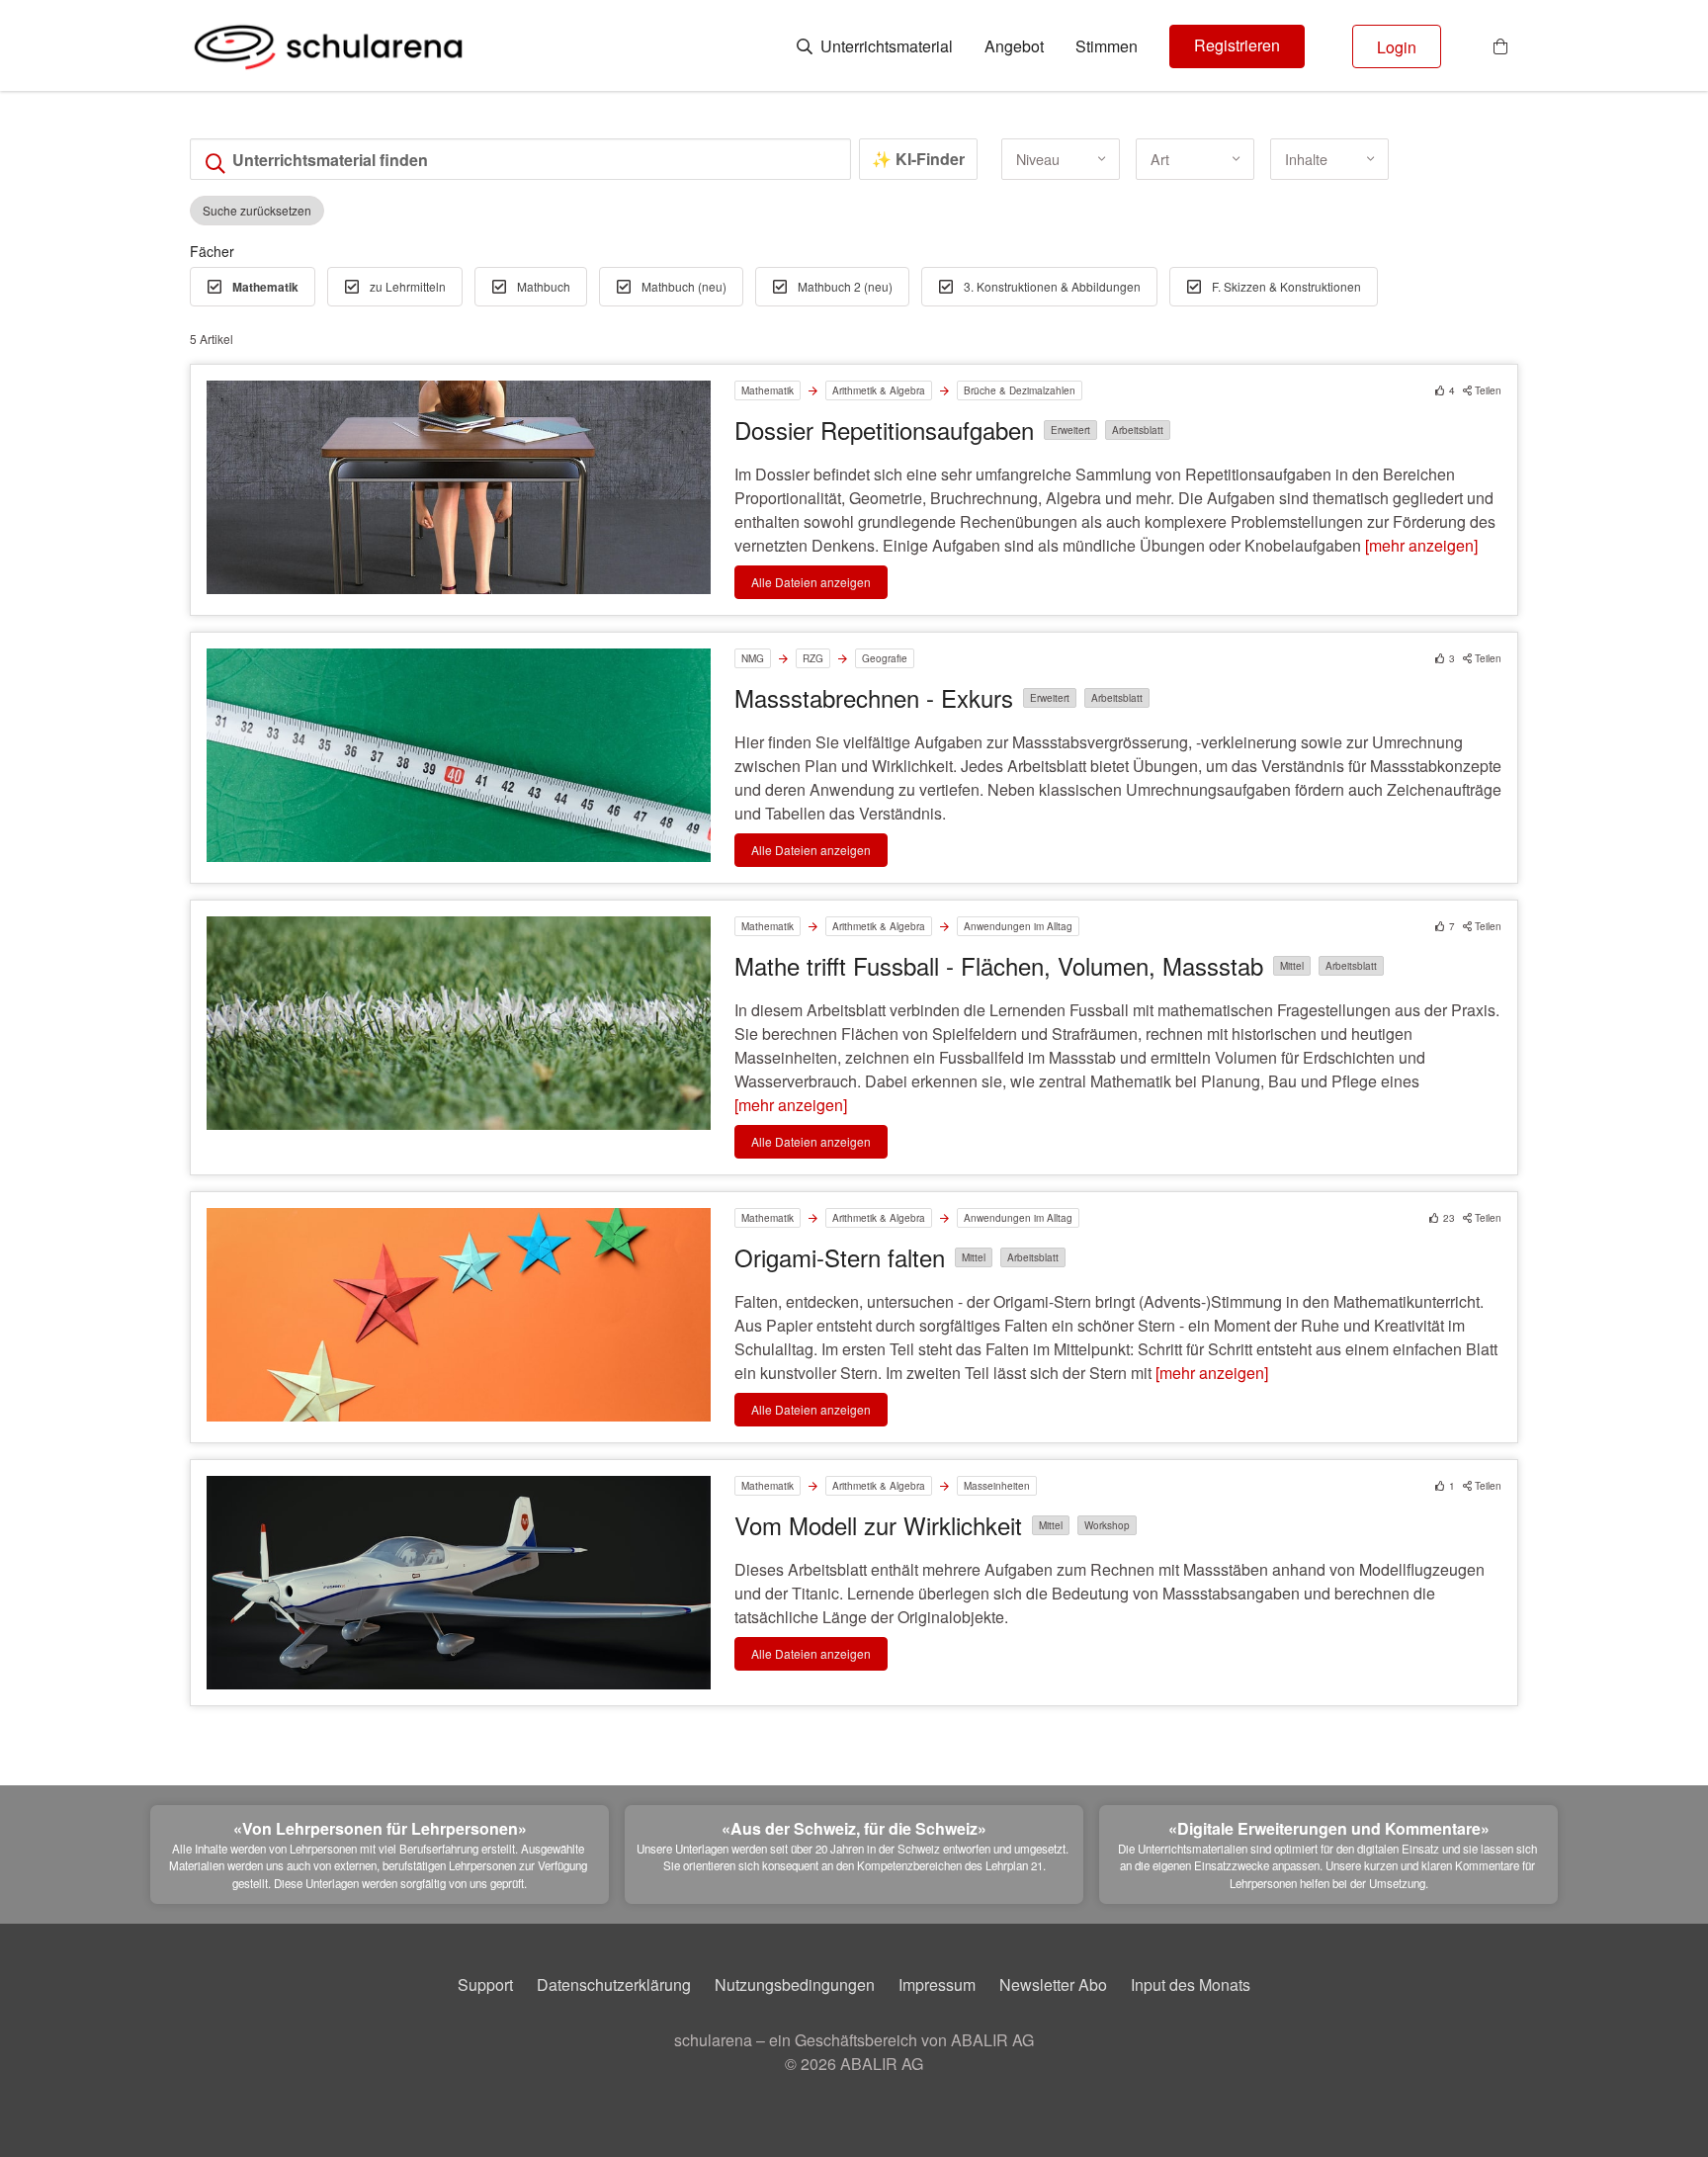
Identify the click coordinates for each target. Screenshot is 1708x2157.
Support (485, 1984)
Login (1397, 47)
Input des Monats (1191, 1984)
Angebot (1014, 46)
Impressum (937, 1984)
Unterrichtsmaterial (885, 46)
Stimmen (1107, 46)
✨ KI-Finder (918, 159)
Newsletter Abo (1053, 1984)
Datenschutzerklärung (614, 1984)
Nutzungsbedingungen (795, 1984)
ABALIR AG (882, 2064)
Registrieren (1237, 45)
